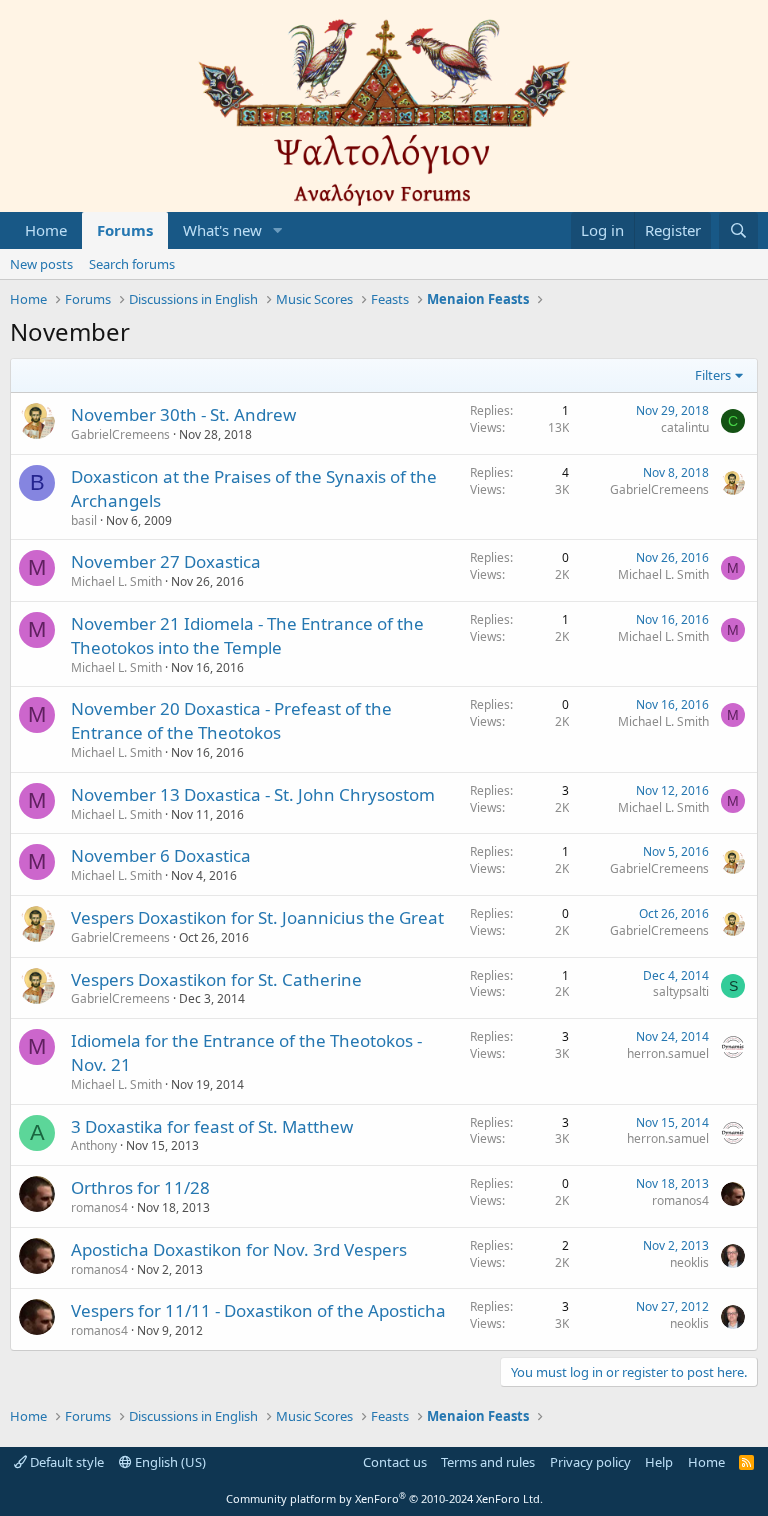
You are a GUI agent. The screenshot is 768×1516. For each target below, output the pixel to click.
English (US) (169, 1462)
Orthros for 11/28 (140, 1187)
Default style (65, 1462)
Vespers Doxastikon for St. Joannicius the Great (257, 917)
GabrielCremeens (120, 434)
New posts (41, 264)
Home (46, 230)
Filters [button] (713, 375)
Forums (125, 230)
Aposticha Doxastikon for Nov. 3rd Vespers (239, 1249)
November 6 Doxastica (161, 855)
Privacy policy (590, 1462)
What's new (222, 230)
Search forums (132, 264)
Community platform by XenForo (384, 1498)
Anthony (94, 1145)
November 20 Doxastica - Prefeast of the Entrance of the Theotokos (231, 720)
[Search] (738, 230)
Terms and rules (488, 1462)
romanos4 (99, 1207)
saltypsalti (681, 991)
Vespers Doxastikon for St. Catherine (216, 979)
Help (659, 1462)
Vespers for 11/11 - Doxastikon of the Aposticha (258, 1310)
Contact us (395, 1462)
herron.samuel (668, 1053)
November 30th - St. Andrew (183, 414)
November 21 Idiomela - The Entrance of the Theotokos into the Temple (247, 635)
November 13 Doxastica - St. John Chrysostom (253, 794)
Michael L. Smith (116, 581)
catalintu (685, 427)
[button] (278, 230)
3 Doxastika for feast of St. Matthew (212, 1126)
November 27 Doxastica (166, 561)
